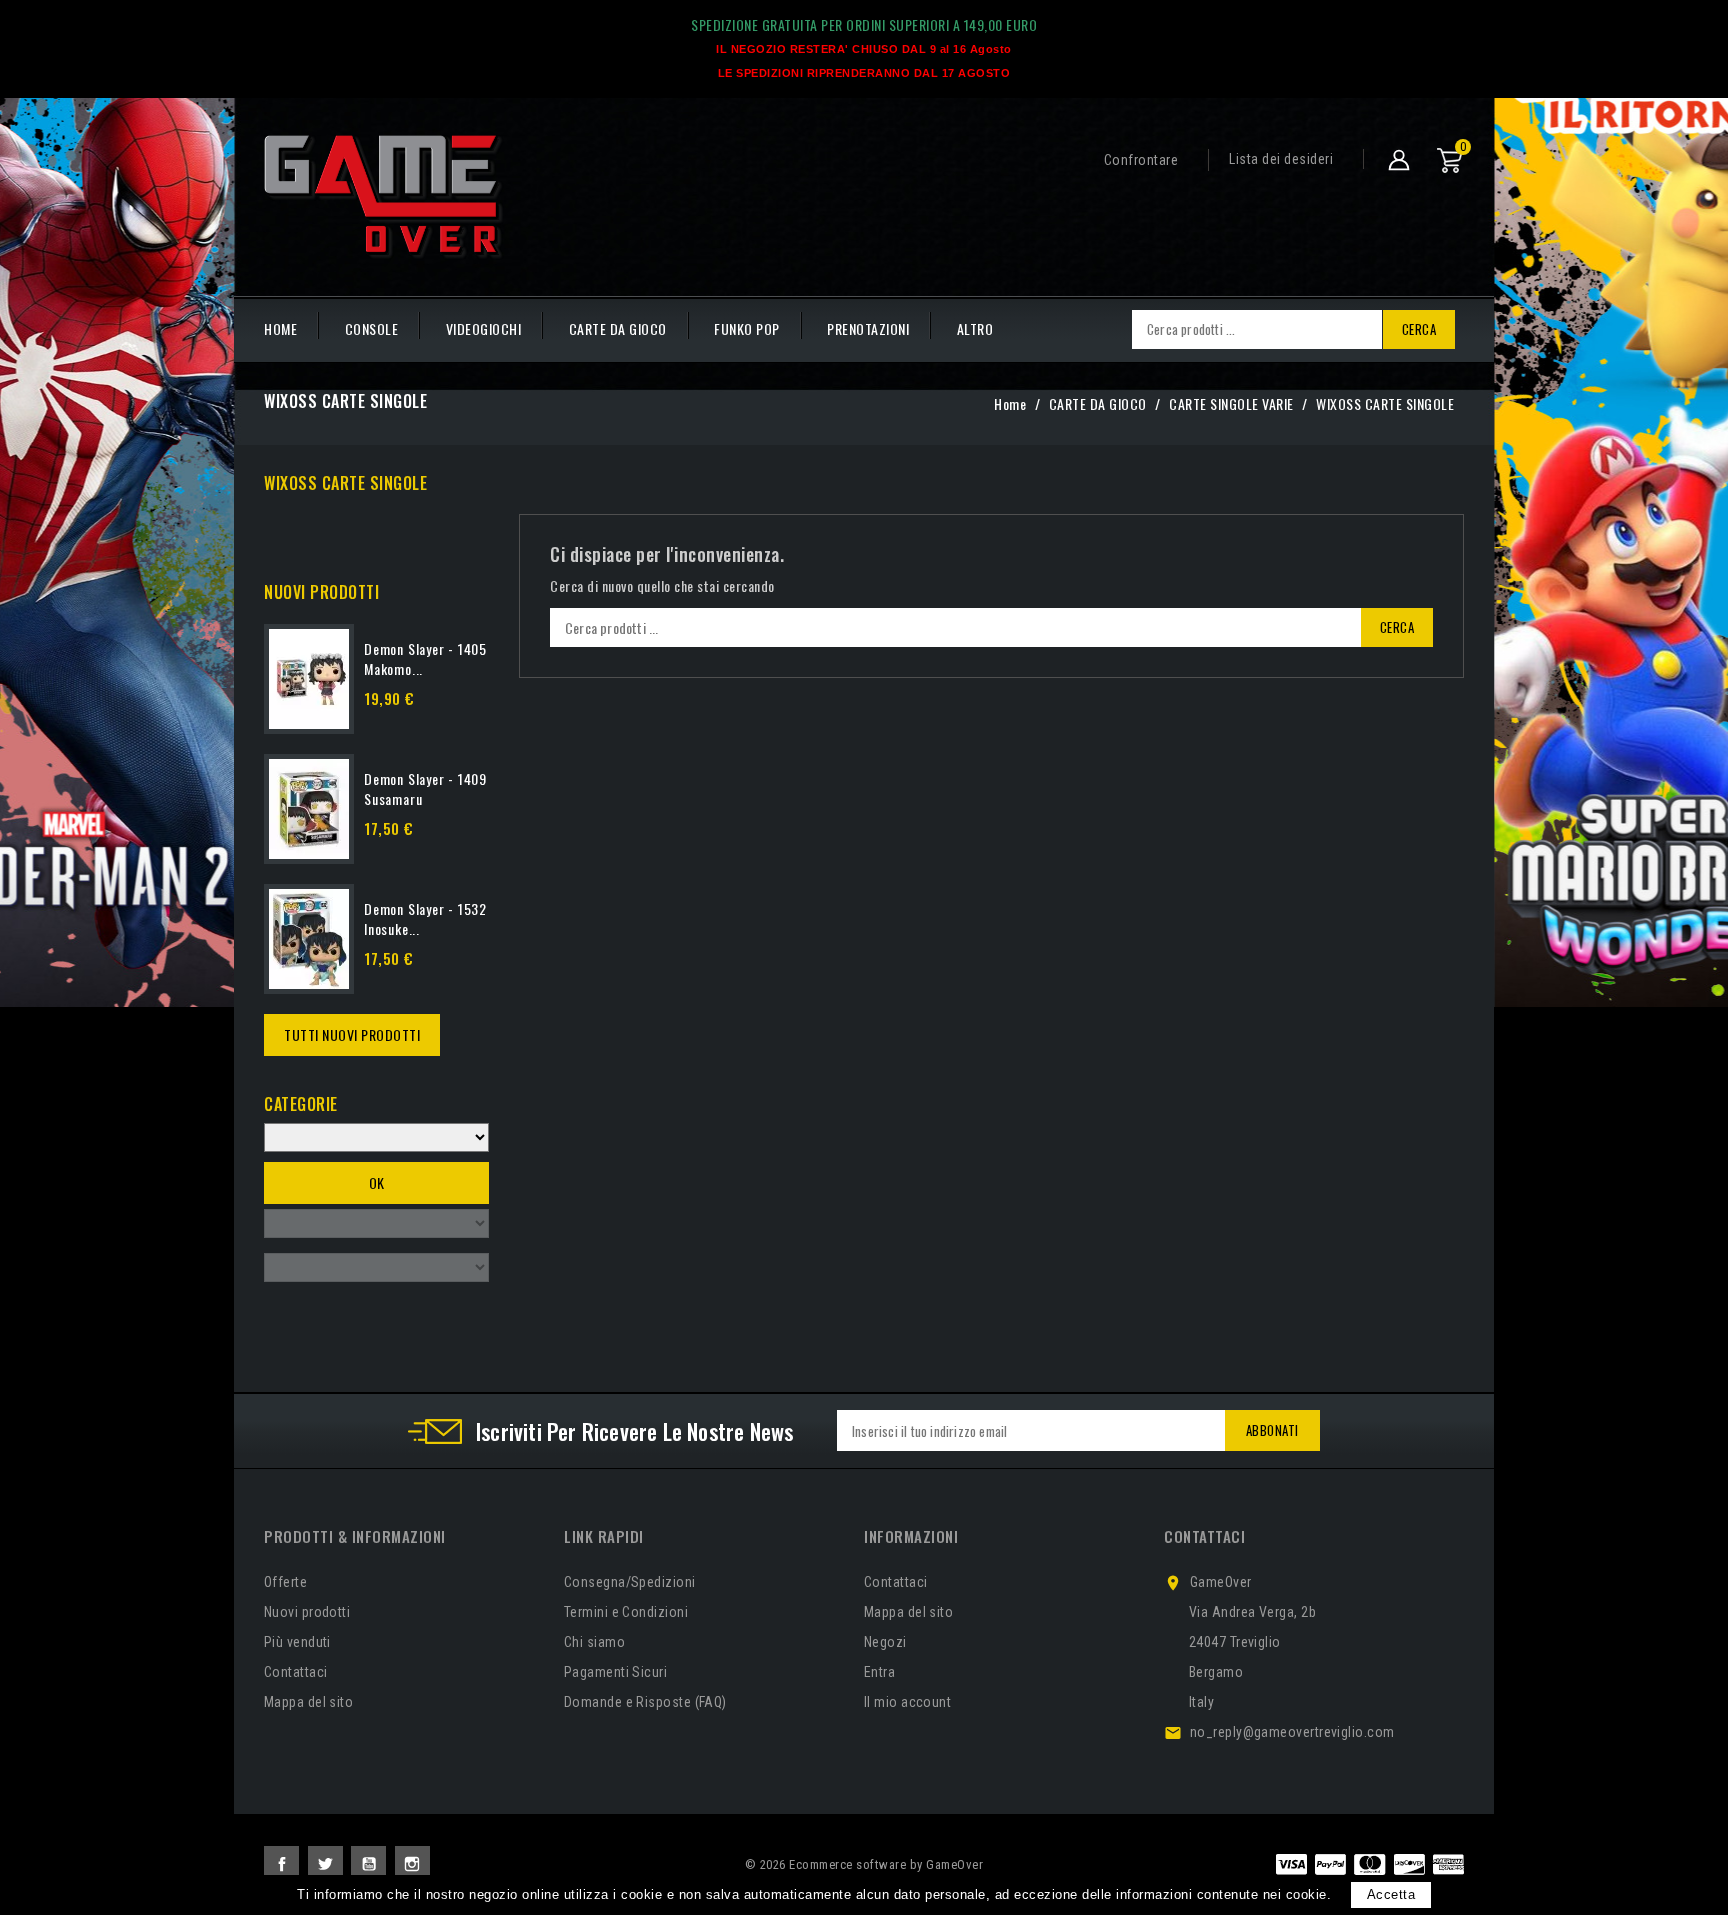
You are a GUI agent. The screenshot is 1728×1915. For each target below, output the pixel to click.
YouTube (368, 1863)
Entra (879, 1672)
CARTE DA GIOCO (618, 328)
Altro (975, 328)
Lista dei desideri (1281, 159)
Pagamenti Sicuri (615, 1672)
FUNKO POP (747, 328)
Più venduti (297, 1642)
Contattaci (296, 1672)
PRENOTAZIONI (868, 328)
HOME (280, 328)
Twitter (325, 1863)
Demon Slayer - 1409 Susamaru (425, 788)
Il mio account (907, 1702)
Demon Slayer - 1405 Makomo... (425, 658)
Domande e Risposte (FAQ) (645, 1702)
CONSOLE (372, 328)
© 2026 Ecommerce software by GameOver (864, 1864)
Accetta (1391, 1894)
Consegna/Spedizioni (630, 1582)
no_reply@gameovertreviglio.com (1292, 1732)
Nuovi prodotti (307, 1612)
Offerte (285, 1582)
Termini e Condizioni (626, 1612)
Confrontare (1141, 160)
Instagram (412, 1863)
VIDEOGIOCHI (484, 328)
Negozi (885, 1642)
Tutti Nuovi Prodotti (352, 1034)
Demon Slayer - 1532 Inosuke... (425, 918)
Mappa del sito (308, 1702)
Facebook (281, 1863)
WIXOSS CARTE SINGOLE (345, 483)
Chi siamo (594, 1642)
